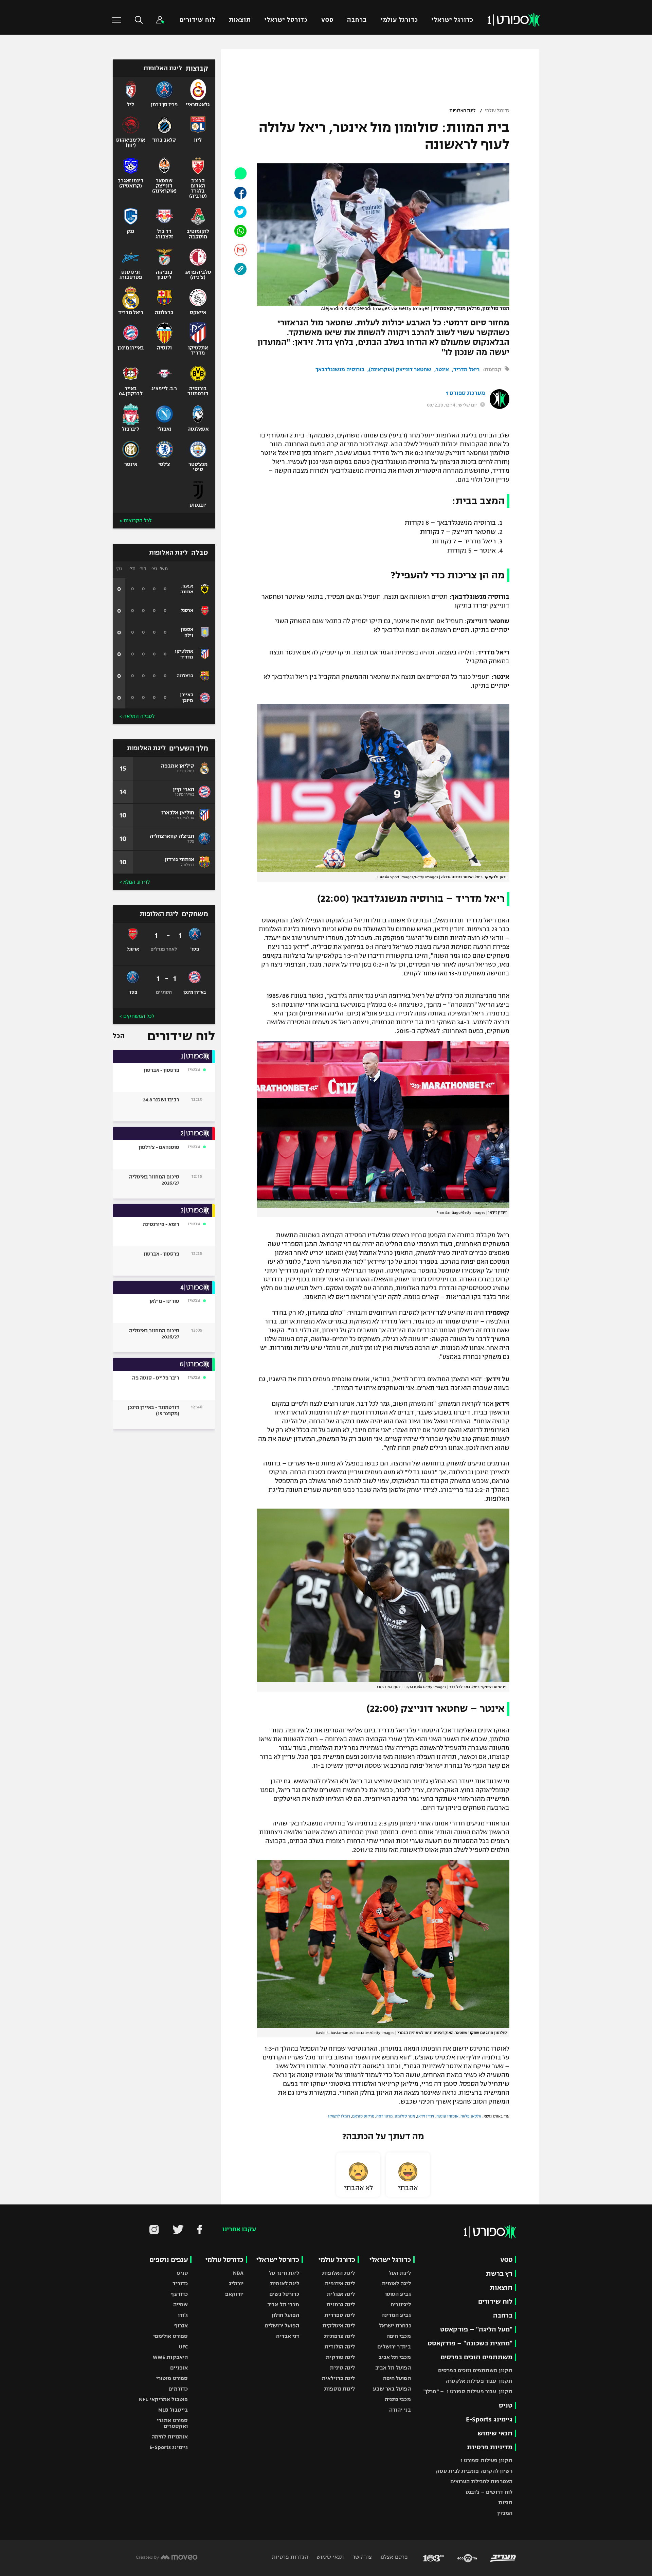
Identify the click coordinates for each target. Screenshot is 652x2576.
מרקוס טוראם (363, 2116)
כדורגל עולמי (399, 20)
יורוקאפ (234, 2294)
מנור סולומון (405, 2116)
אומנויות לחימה (170, 2437)
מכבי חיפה (399, 2336)
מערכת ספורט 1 (465, 393)
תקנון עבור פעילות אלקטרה (479, 2381)
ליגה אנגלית (341, 2294)
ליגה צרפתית (339, 2336)
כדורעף (179, 2294)
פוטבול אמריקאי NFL (163, 2399)
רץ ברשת (499, 2274)
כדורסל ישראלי (286, 20)
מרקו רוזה (384, 2116)
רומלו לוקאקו (339, 2116)
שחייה (181, 2304)
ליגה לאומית (396, 2283)
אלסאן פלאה (471, 2116)
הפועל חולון (285, 2315)
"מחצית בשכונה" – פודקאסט (470, 2343)
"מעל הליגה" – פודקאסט (476, 2329)
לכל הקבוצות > (135, 521)
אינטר (442, 369)
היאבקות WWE (170, 2357)
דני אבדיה (288, 2336)
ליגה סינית (342, 2368)
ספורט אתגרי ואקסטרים (172, 2423)
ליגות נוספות (339, 2389)
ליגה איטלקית (339, 2326)
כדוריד (180, 2283)
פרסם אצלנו (393, 2557)
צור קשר (361, 2557)
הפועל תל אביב (393, 2368)
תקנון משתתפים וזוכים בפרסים (475, 2370)
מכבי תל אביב (395, 2357)
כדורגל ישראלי (452, 20)
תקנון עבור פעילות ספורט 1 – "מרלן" (468, 2391)
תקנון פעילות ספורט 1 (486, 2460)
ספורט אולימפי (170, 2336)
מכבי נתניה (398, 2399)
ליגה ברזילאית (338, 2378)
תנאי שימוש (495, 2433)
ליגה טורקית (340, 2357)
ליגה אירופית (340, 2283)
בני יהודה (400, 2410)
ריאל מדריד (466, 369)
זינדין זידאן (426, 2116)
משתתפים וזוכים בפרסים (476, 2357)
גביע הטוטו (398, 2294)
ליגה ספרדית (340, 2315)
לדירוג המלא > (135, 882)
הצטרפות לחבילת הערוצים (481, 2481)
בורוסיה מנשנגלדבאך (340, 369)
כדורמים (178, 2389)
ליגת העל (400, 2273)
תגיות (505, 2502)
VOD (327, 20)
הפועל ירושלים (282, 2326)
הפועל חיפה (397, 2378)
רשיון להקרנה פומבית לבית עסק (474, 2471)
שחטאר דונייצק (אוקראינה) (400, 369)
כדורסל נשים (284, 2294)
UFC (183, 2347)
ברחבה (357, 20)
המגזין (505, 2513)
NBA (238, 2273)
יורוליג (236, 2283)
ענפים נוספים (169, 2260)
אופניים (179, 2368)
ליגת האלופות (463, 111)
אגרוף (181, 2326)
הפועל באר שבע (392, 2389)
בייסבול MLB (173, 2410)
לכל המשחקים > (137, 1016)
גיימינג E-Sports (489, 2419)
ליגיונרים (401, 2304)
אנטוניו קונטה (447, 2116)
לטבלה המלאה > (137, 716)
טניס (506, 2405)
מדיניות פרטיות (490, 2447)
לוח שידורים (197, 20)
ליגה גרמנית (341, 2304)
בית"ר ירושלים (394, 2347)
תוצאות (240, 20)
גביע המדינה (396, 2315)
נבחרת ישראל (395, 2326)
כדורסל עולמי (224, 2260)
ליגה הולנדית (340, 2347)
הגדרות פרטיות (290, 2557)
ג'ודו (183, 2315)
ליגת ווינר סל (284, 2273)
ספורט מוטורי (172, 2378)
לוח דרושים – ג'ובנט (489, 2492)
